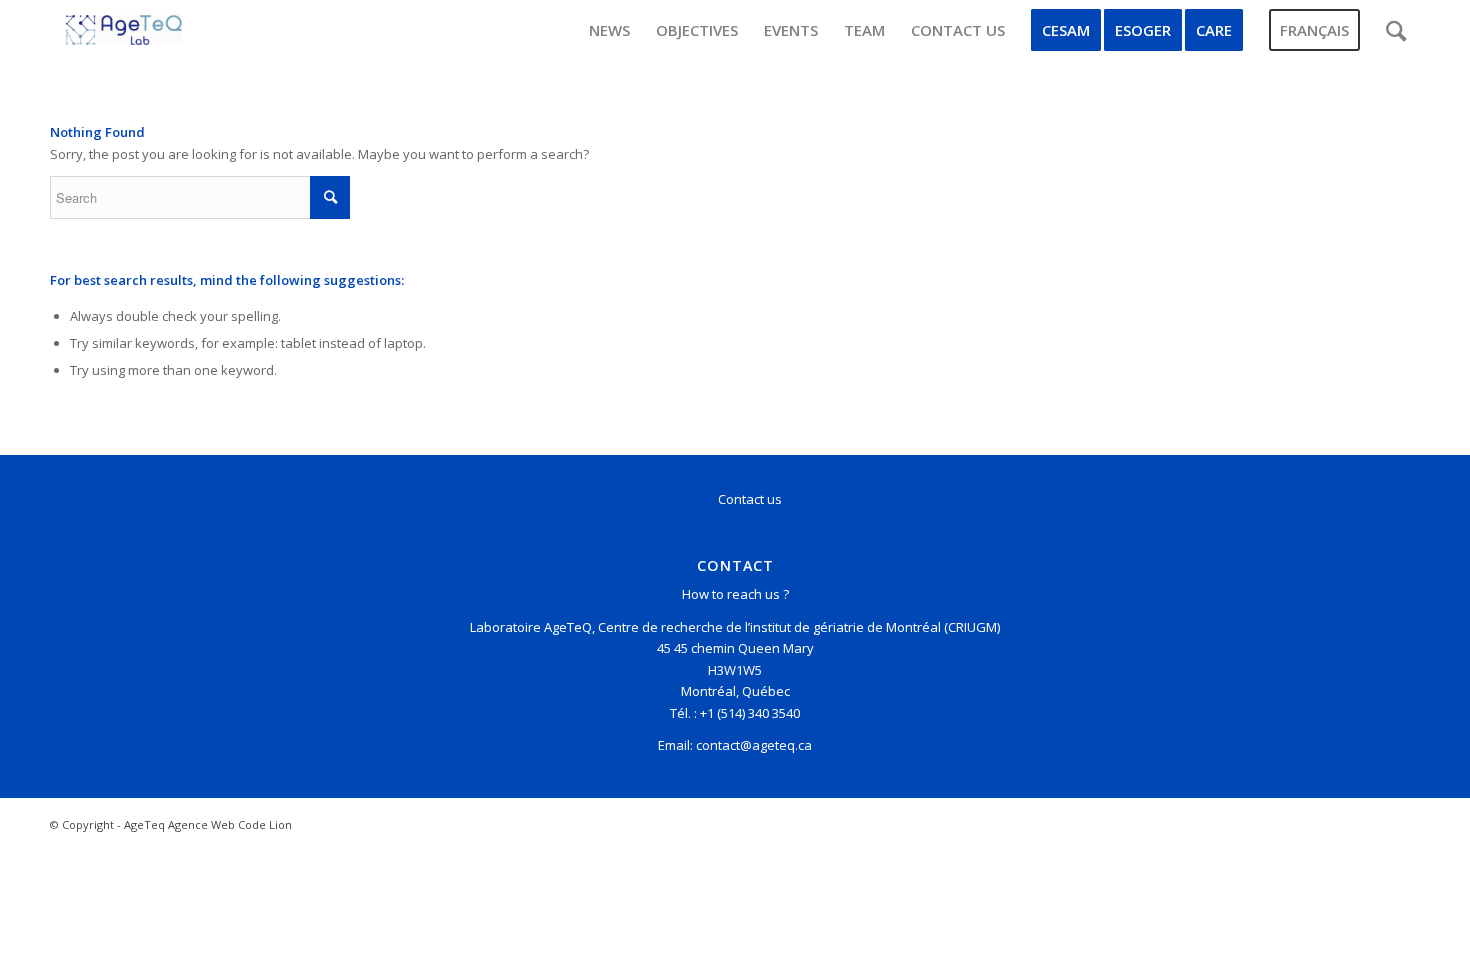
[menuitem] (609, 30)
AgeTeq (144, 824)
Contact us (750, 499)
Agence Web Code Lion (230, 824)
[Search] (1396, 30)
